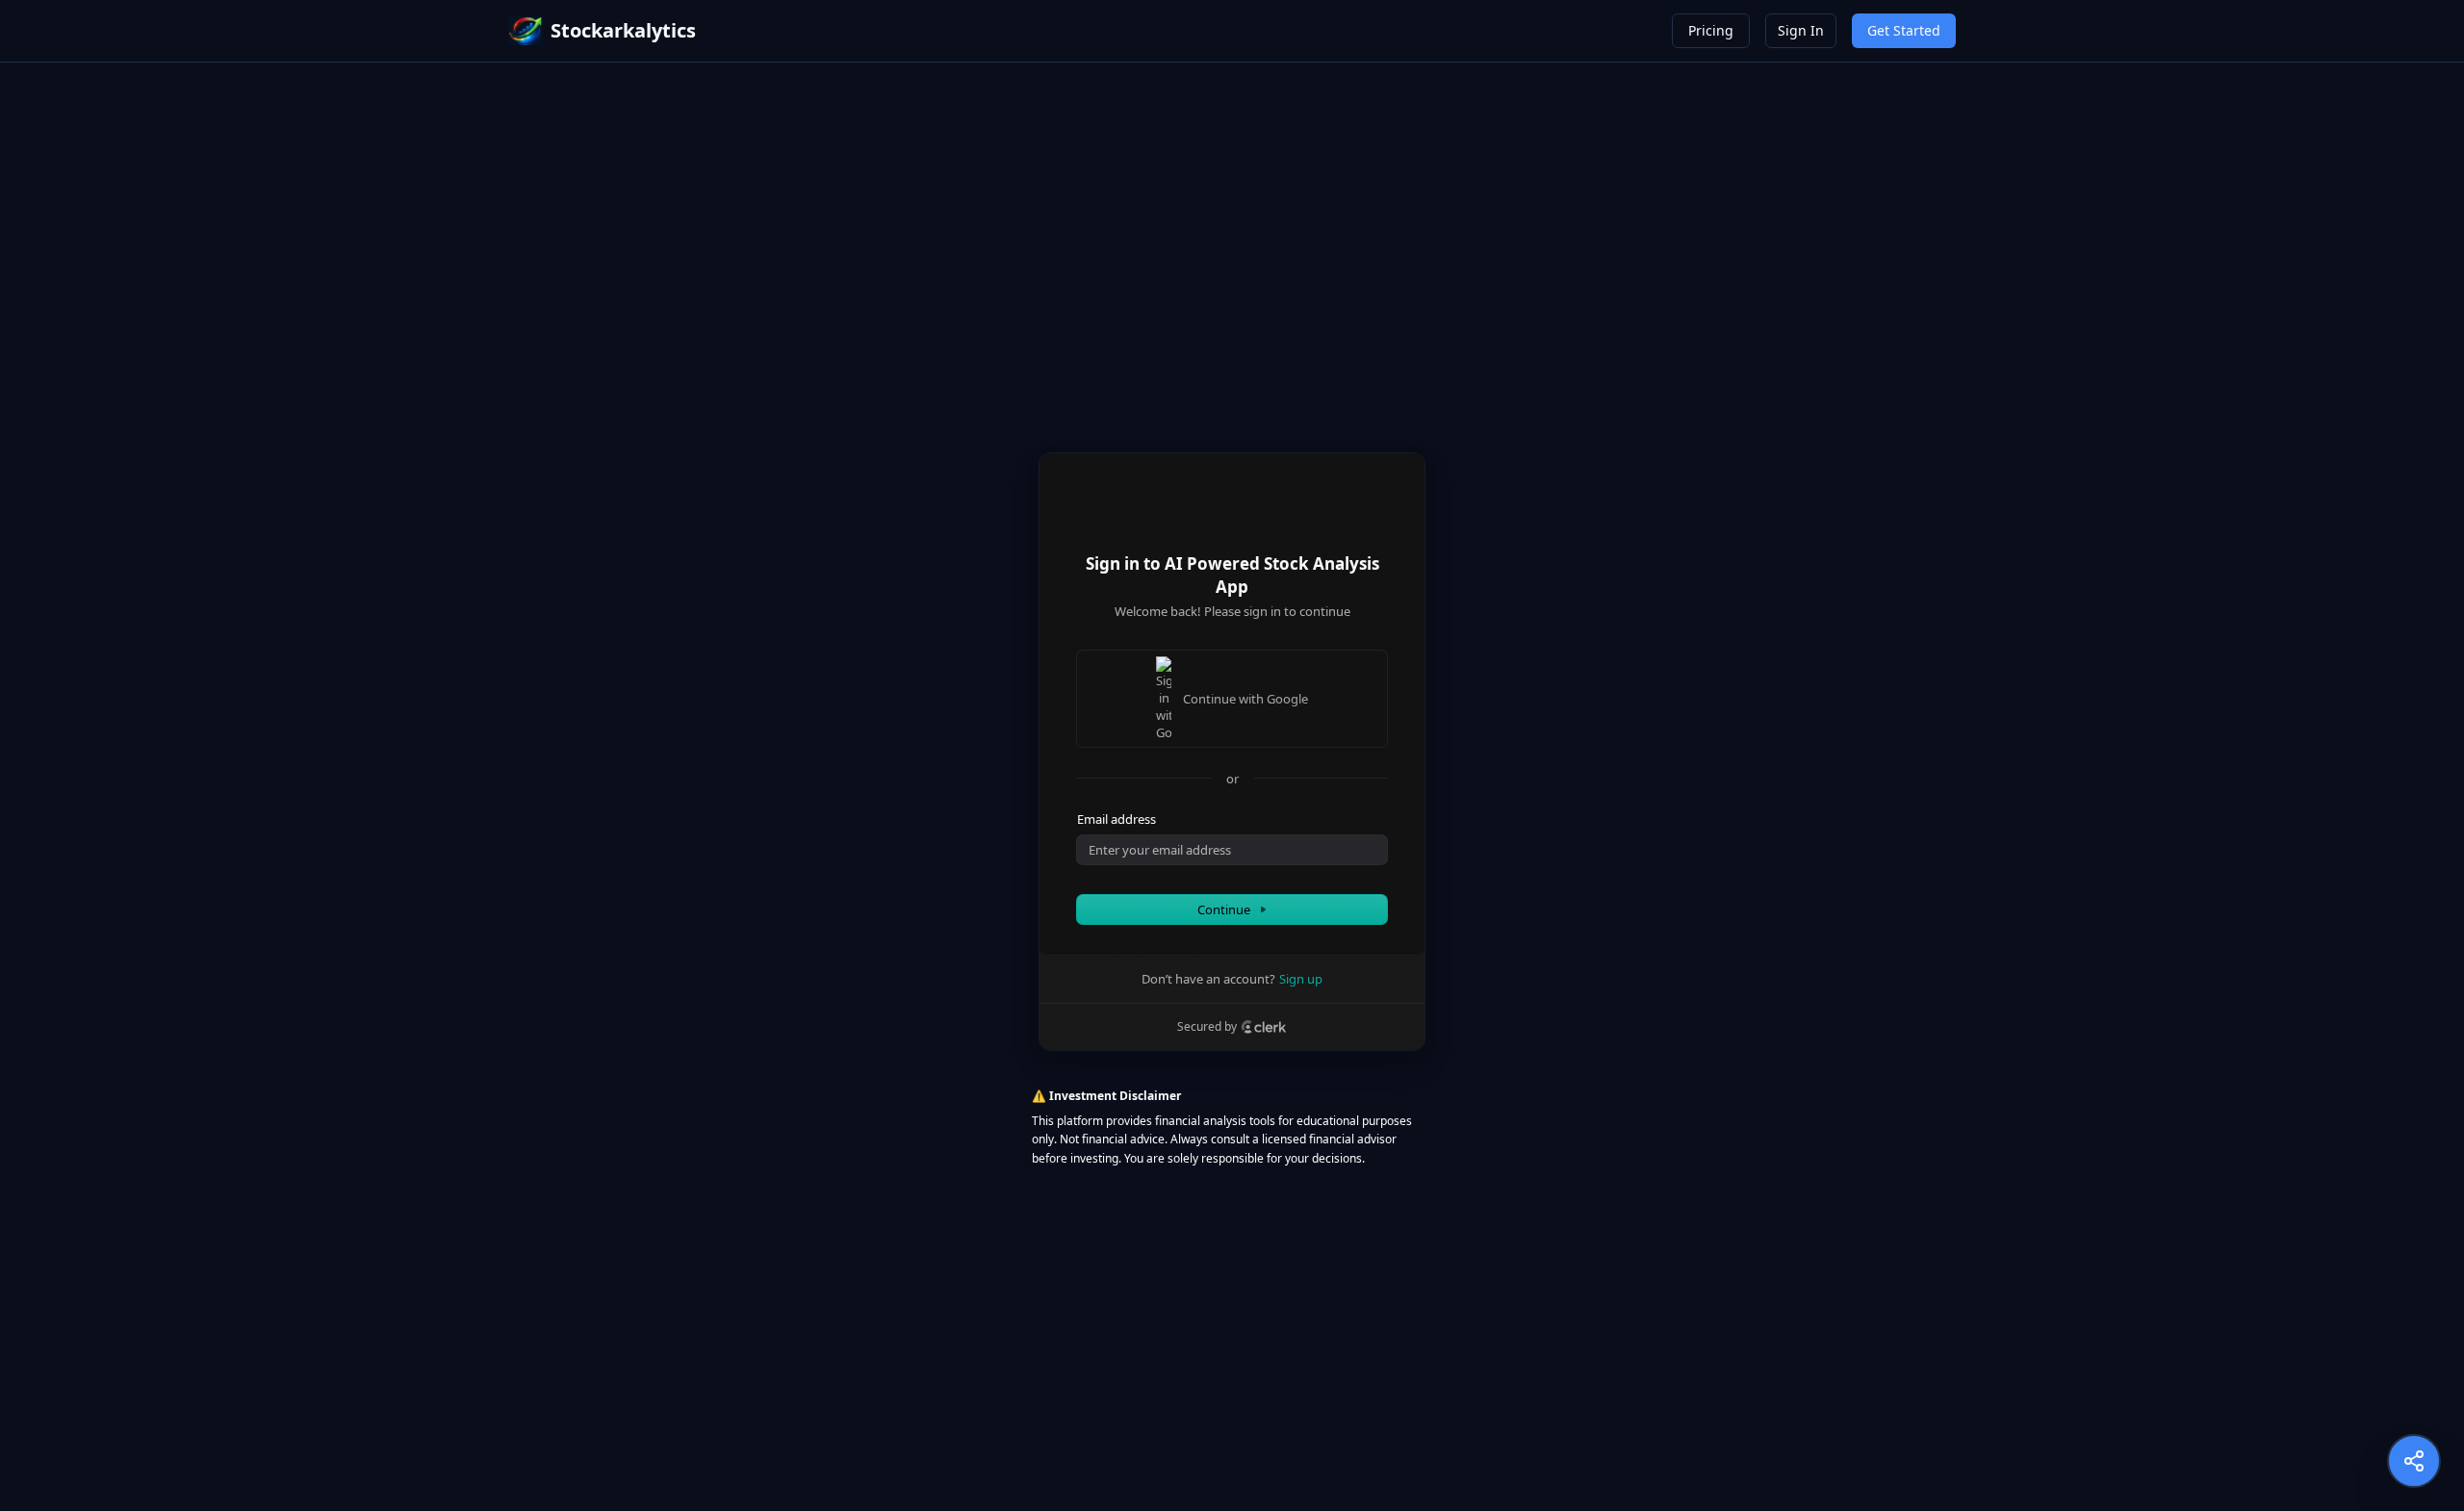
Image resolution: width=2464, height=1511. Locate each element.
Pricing (1711, 30)
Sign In (1801, 30)
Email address (1116, 819)
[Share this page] (2414, 1461)
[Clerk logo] (1264, 1027)
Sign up (1301, 979)
